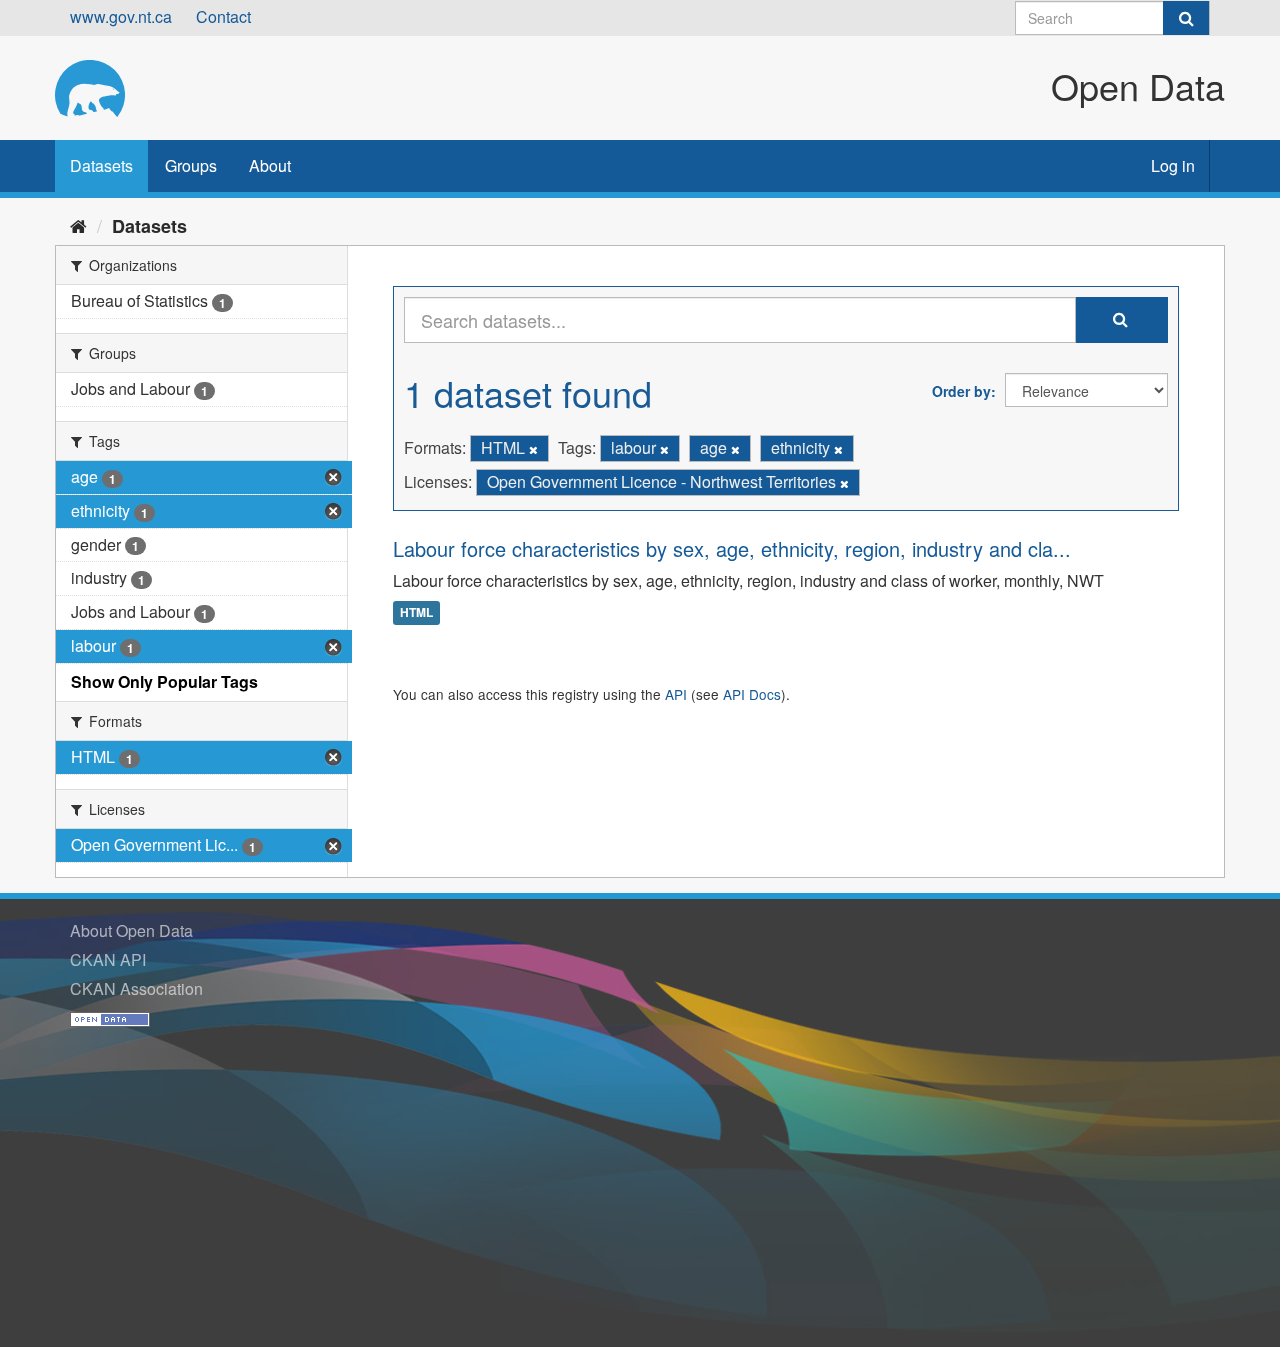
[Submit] (1186, 18)
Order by (961, 391)
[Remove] (533, 449)
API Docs (752, 694)
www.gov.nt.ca (121, 16)
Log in (1173, 165)
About (270, 165)
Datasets (101, 165)
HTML (416, 613)
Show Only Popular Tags (164, 681)
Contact (223, 16)
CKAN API (108, 959)
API (676, 694)
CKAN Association (136, 988)
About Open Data (131, 930)
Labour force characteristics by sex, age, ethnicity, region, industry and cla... (732, 548)
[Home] (78, 225)
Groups (191, 165)
